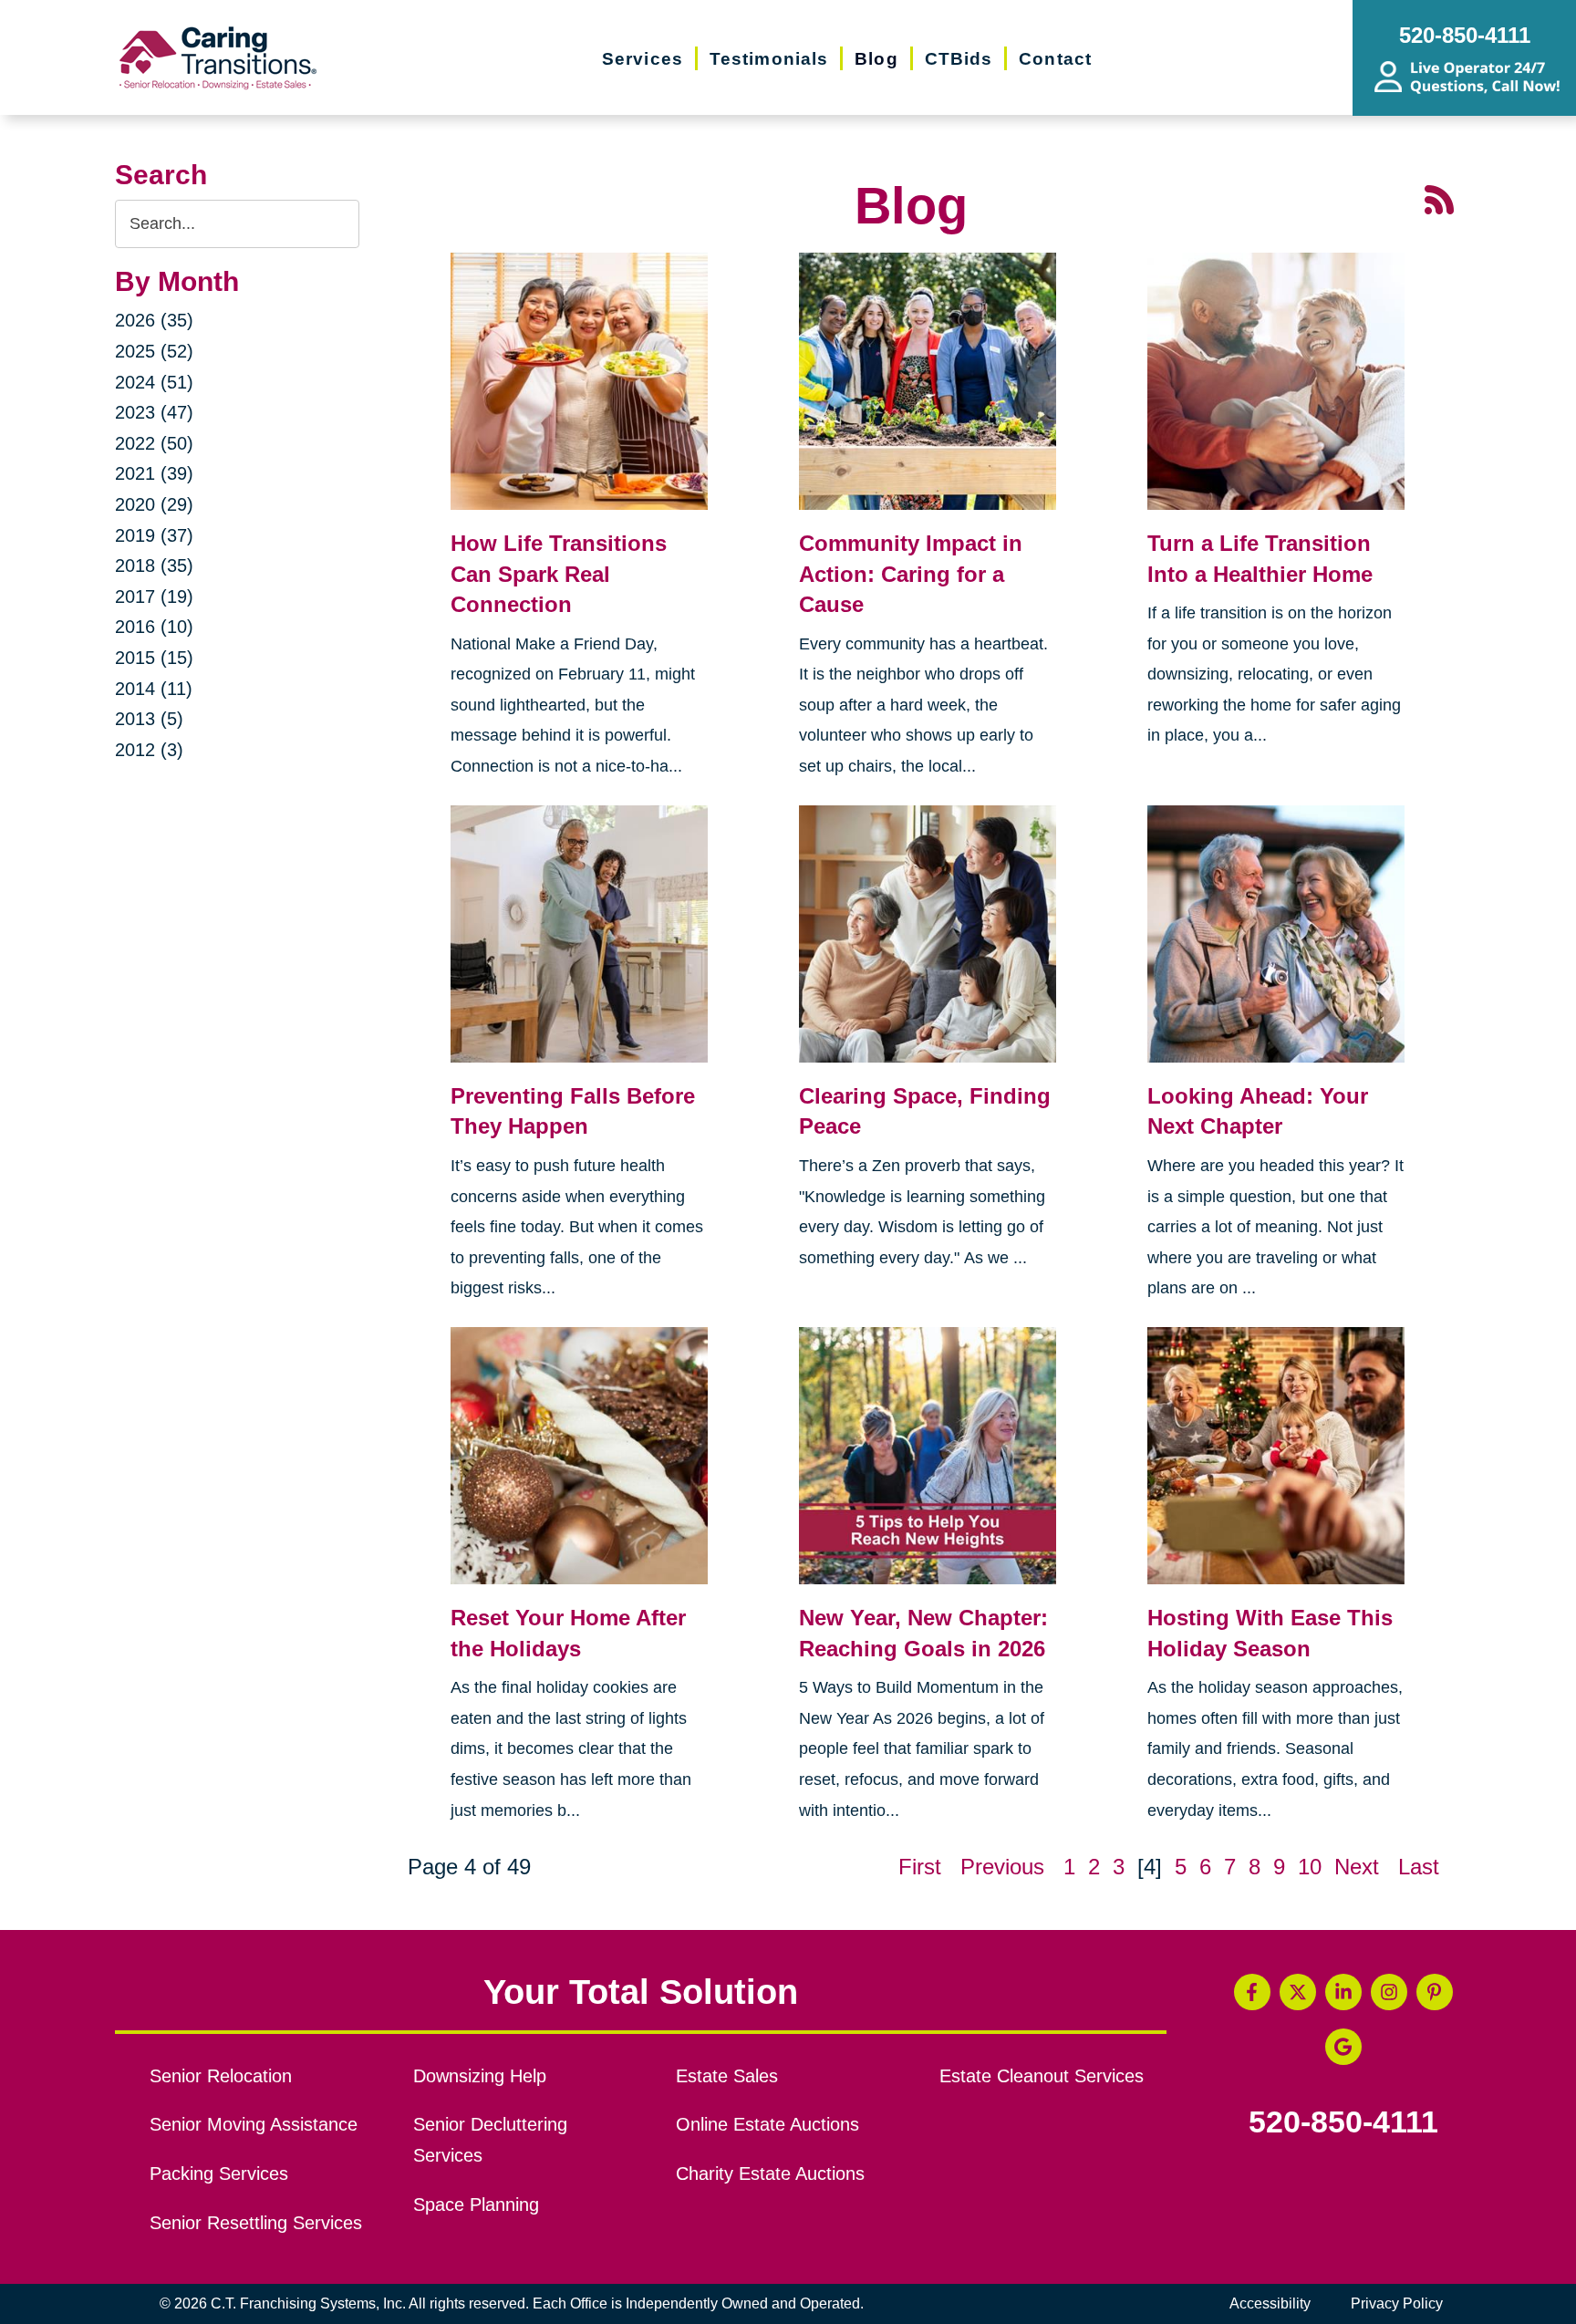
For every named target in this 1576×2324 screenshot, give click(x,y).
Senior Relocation (221, 2076)
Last (1419, 1867)
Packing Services (219, 2174)
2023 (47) (154, 412)
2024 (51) (154, 382)
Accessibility (1270, 2303)
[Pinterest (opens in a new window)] (1435, 1992)
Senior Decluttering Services (490, 2140)
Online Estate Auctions (767, 2124)
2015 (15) (154, 658)
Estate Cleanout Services (1042, 2076)
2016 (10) (154, 627)
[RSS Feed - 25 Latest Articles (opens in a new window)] (1439, 198)
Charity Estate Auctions (770, 2174)
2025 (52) (154, 351)
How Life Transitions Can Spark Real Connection (559, 574)
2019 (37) (154, 535)
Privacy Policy (1397, 2303)
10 (1310, 1867)
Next (1357, 1867)
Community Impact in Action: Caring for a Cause (911, 574)
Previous (1002, 1867)
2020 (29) (154, 504)
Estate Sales (727, 2076)
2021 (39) (154, 473)
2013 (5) (149, 719)
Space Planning (476, 2205)
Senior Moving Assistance (254, 2124)
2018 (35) (154, 565)
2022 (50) (154, 443)
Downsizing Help (480, 2076)
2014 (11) (154, 689)
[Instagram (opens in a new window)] (1389, 1992)
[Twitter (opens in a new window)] (1298, 1992)
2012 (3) (149, 750)
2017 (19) (154, 597)
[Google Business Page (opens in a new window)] (1343, 2047)
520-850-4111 (1343, 2122)
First (920, 1867)
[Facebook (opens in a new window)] (1252, 1992)
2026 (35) (154, 320)
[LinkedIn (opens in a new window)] (1343, 1992)
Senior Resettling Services (256, 2223)
